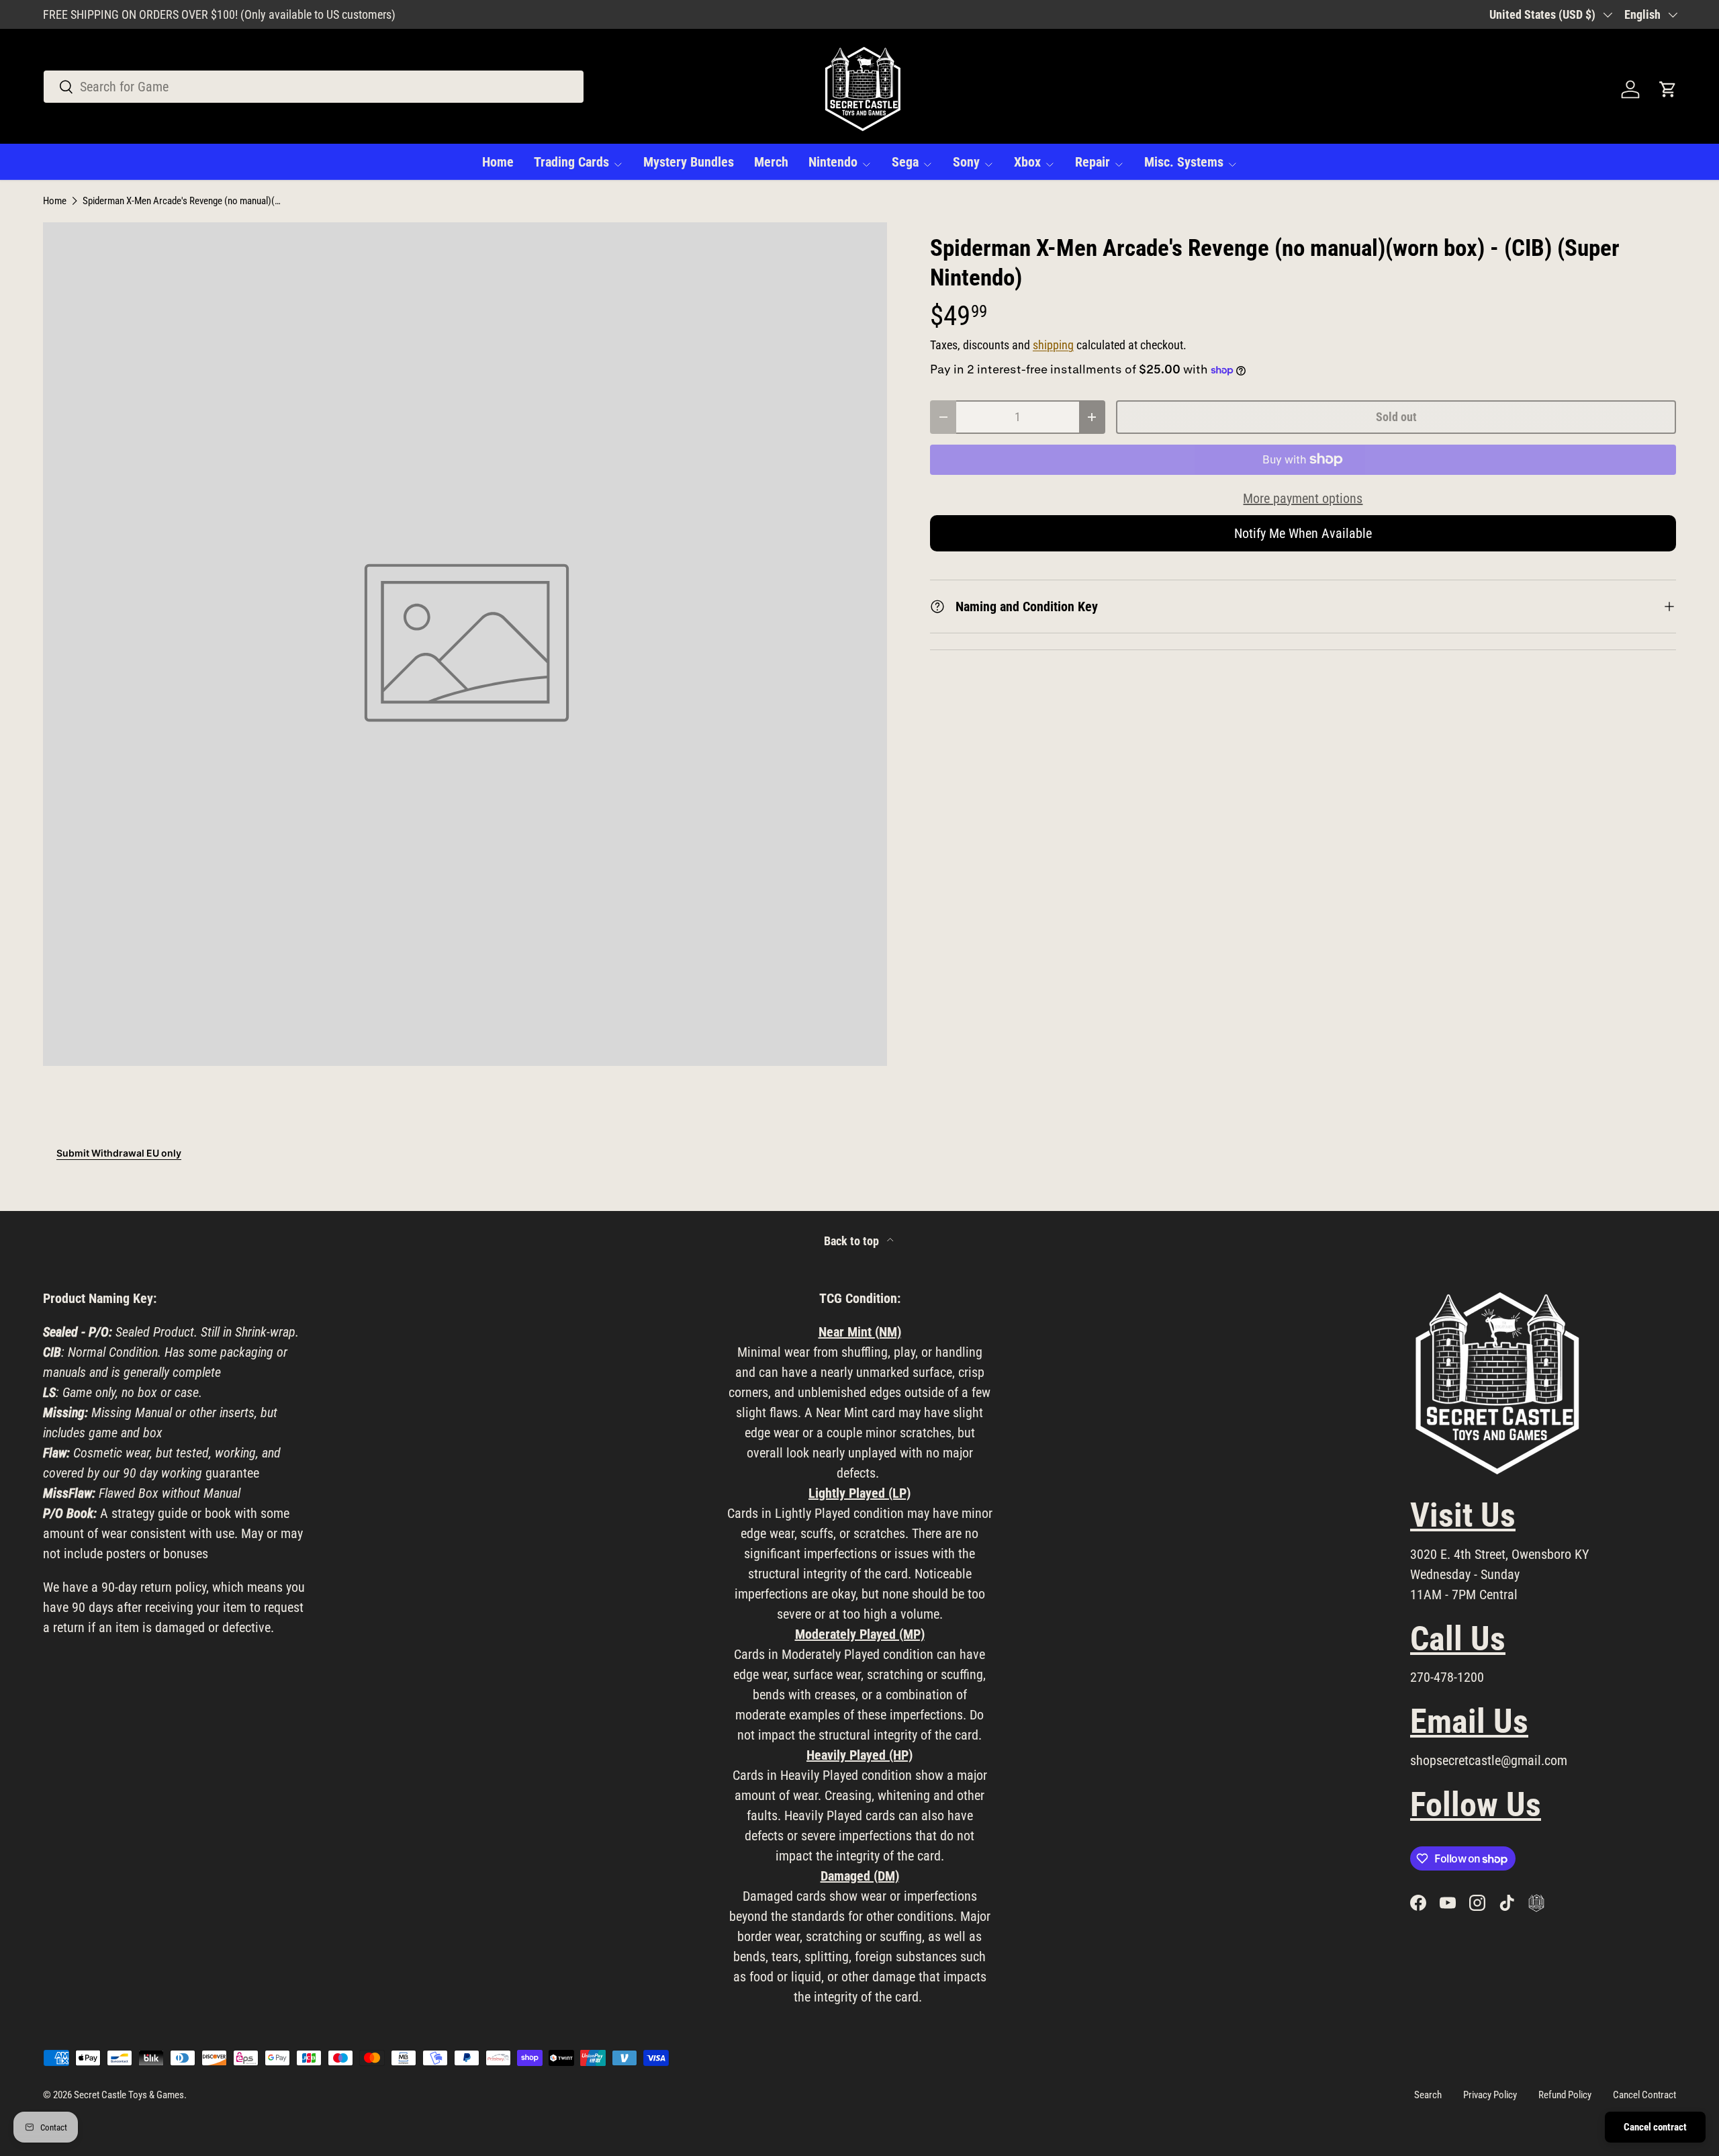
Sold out (1396, 417)
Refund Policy (1565, 2095)
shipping (1053, 345)
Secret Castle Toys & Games (129, 2095)
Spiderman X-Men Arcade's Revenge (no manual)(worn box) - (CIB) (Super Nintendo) (183, 201)
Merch (771, 162)
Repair (1093, 162)
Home (498, 162)
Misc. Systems (1184, 162)
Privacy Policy (1490, 2095)
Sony (966, 162)
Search (1428, 2095)
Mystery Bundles (689, 162)
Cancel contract (1655, 2127)
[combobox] (314, 87)
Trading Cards (571, 162)
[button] (1668, 89)
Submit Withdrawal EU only (119, 1153)
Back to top (853, 1241)
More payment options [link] (1303, 498)
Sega (905, 162)
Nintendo (833, 162)
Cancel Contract (1644, 2095)
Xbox (1027, 162)
